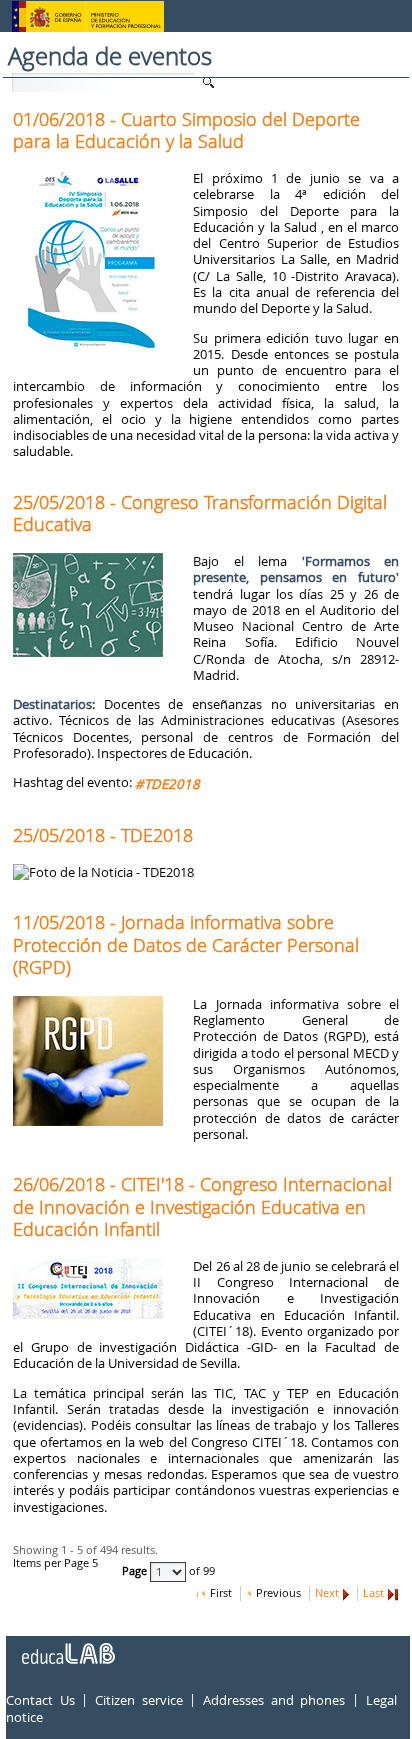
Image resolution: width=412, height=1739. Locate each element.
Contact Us (40, 1700)
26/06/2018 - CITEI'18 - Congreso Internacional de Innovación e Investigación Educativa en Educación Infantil (202, 1206)
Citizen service (139, 1700)
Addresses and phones (274, 1700)
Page (136, 1572)
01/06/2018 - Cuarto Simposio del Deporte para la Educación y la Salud (186, 130)
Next (327, 1593)
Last (373, 1593)
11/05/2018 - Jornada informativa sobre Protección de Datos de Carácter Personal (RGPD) (186, 944)
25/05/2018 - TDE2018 (103, 835)
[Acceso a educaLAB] (67, 1646)
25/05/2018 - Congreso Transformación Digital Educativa (200, 513)
